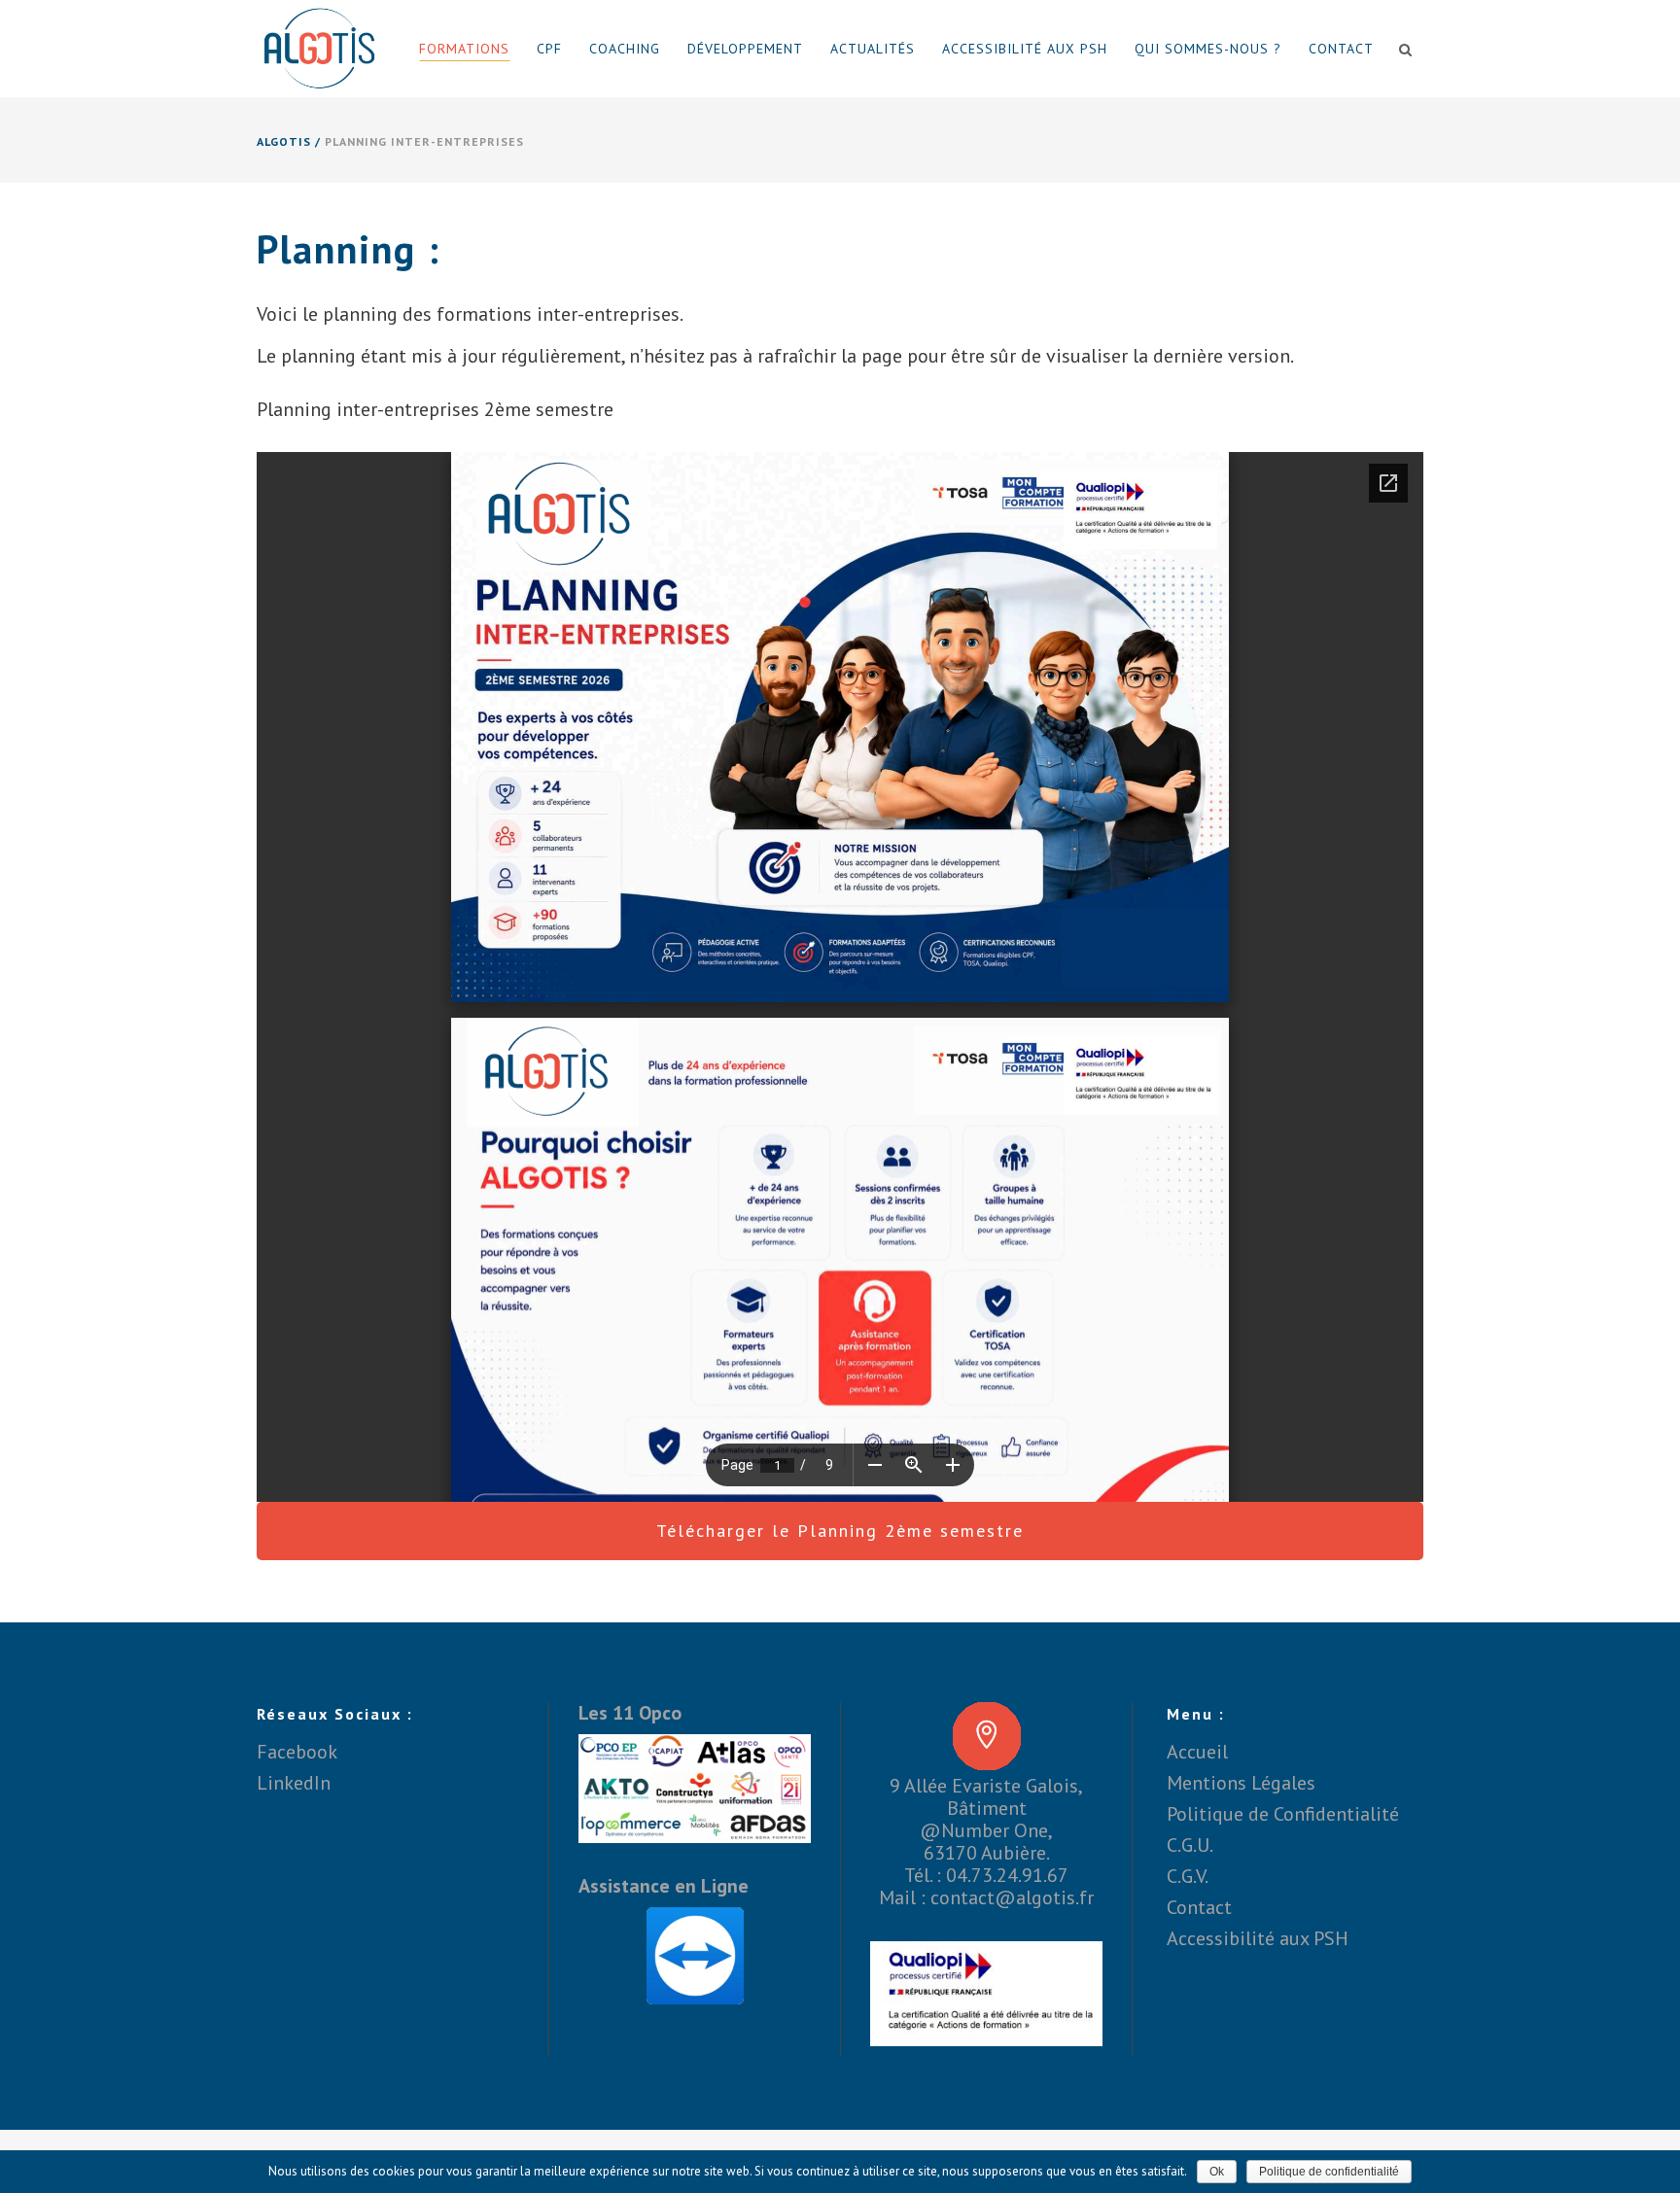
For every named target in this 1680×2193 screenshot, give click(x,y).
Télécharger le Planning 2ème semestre (840, 1531)
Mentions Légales (1241, 1783)
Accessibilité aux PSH (1258, 1938)
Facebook (297, 1752)
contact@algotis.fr (1012, 1897)
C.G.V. (1188, 1876)
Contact (1199, 1907)
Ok (1217, 2172)
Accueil (1197, 1752)
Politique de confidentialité (1329, 2172)
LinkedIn (294, 1783)
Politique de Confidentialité (1283, 1814)
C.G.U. (1190, 1845)
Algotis (284, 141)
